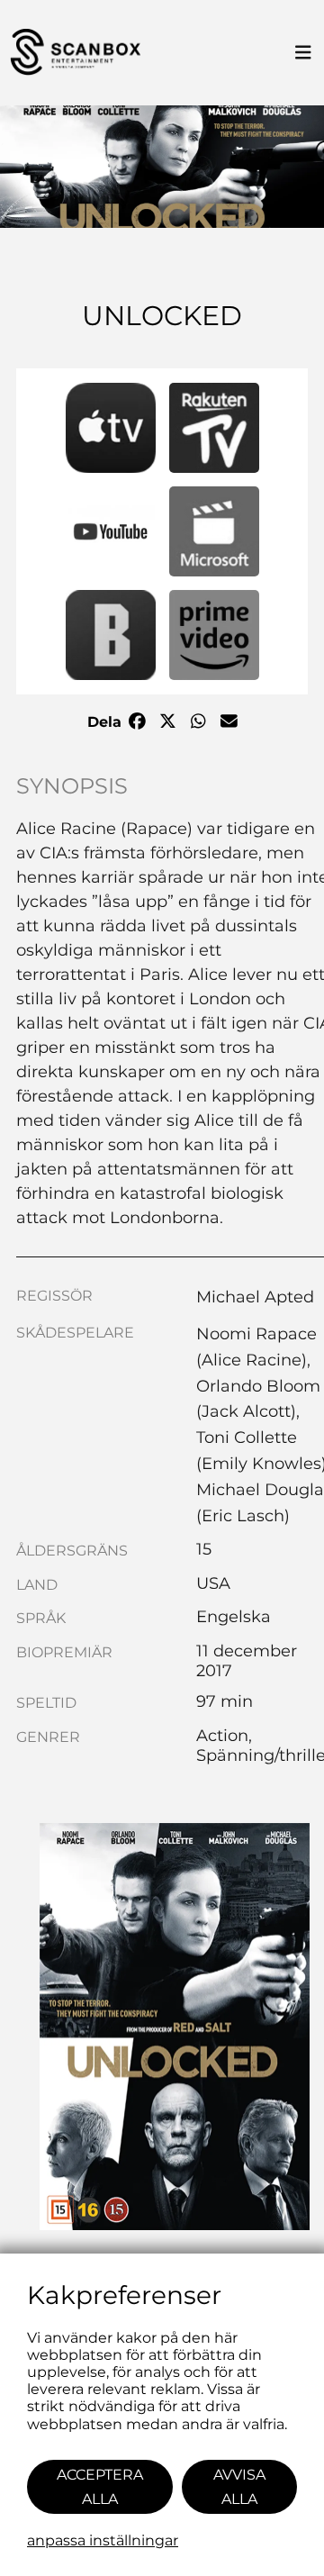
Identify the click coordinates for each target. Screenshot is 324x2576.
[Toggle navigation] (303, 53)
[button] (111, 428)
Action (222, 1736)
